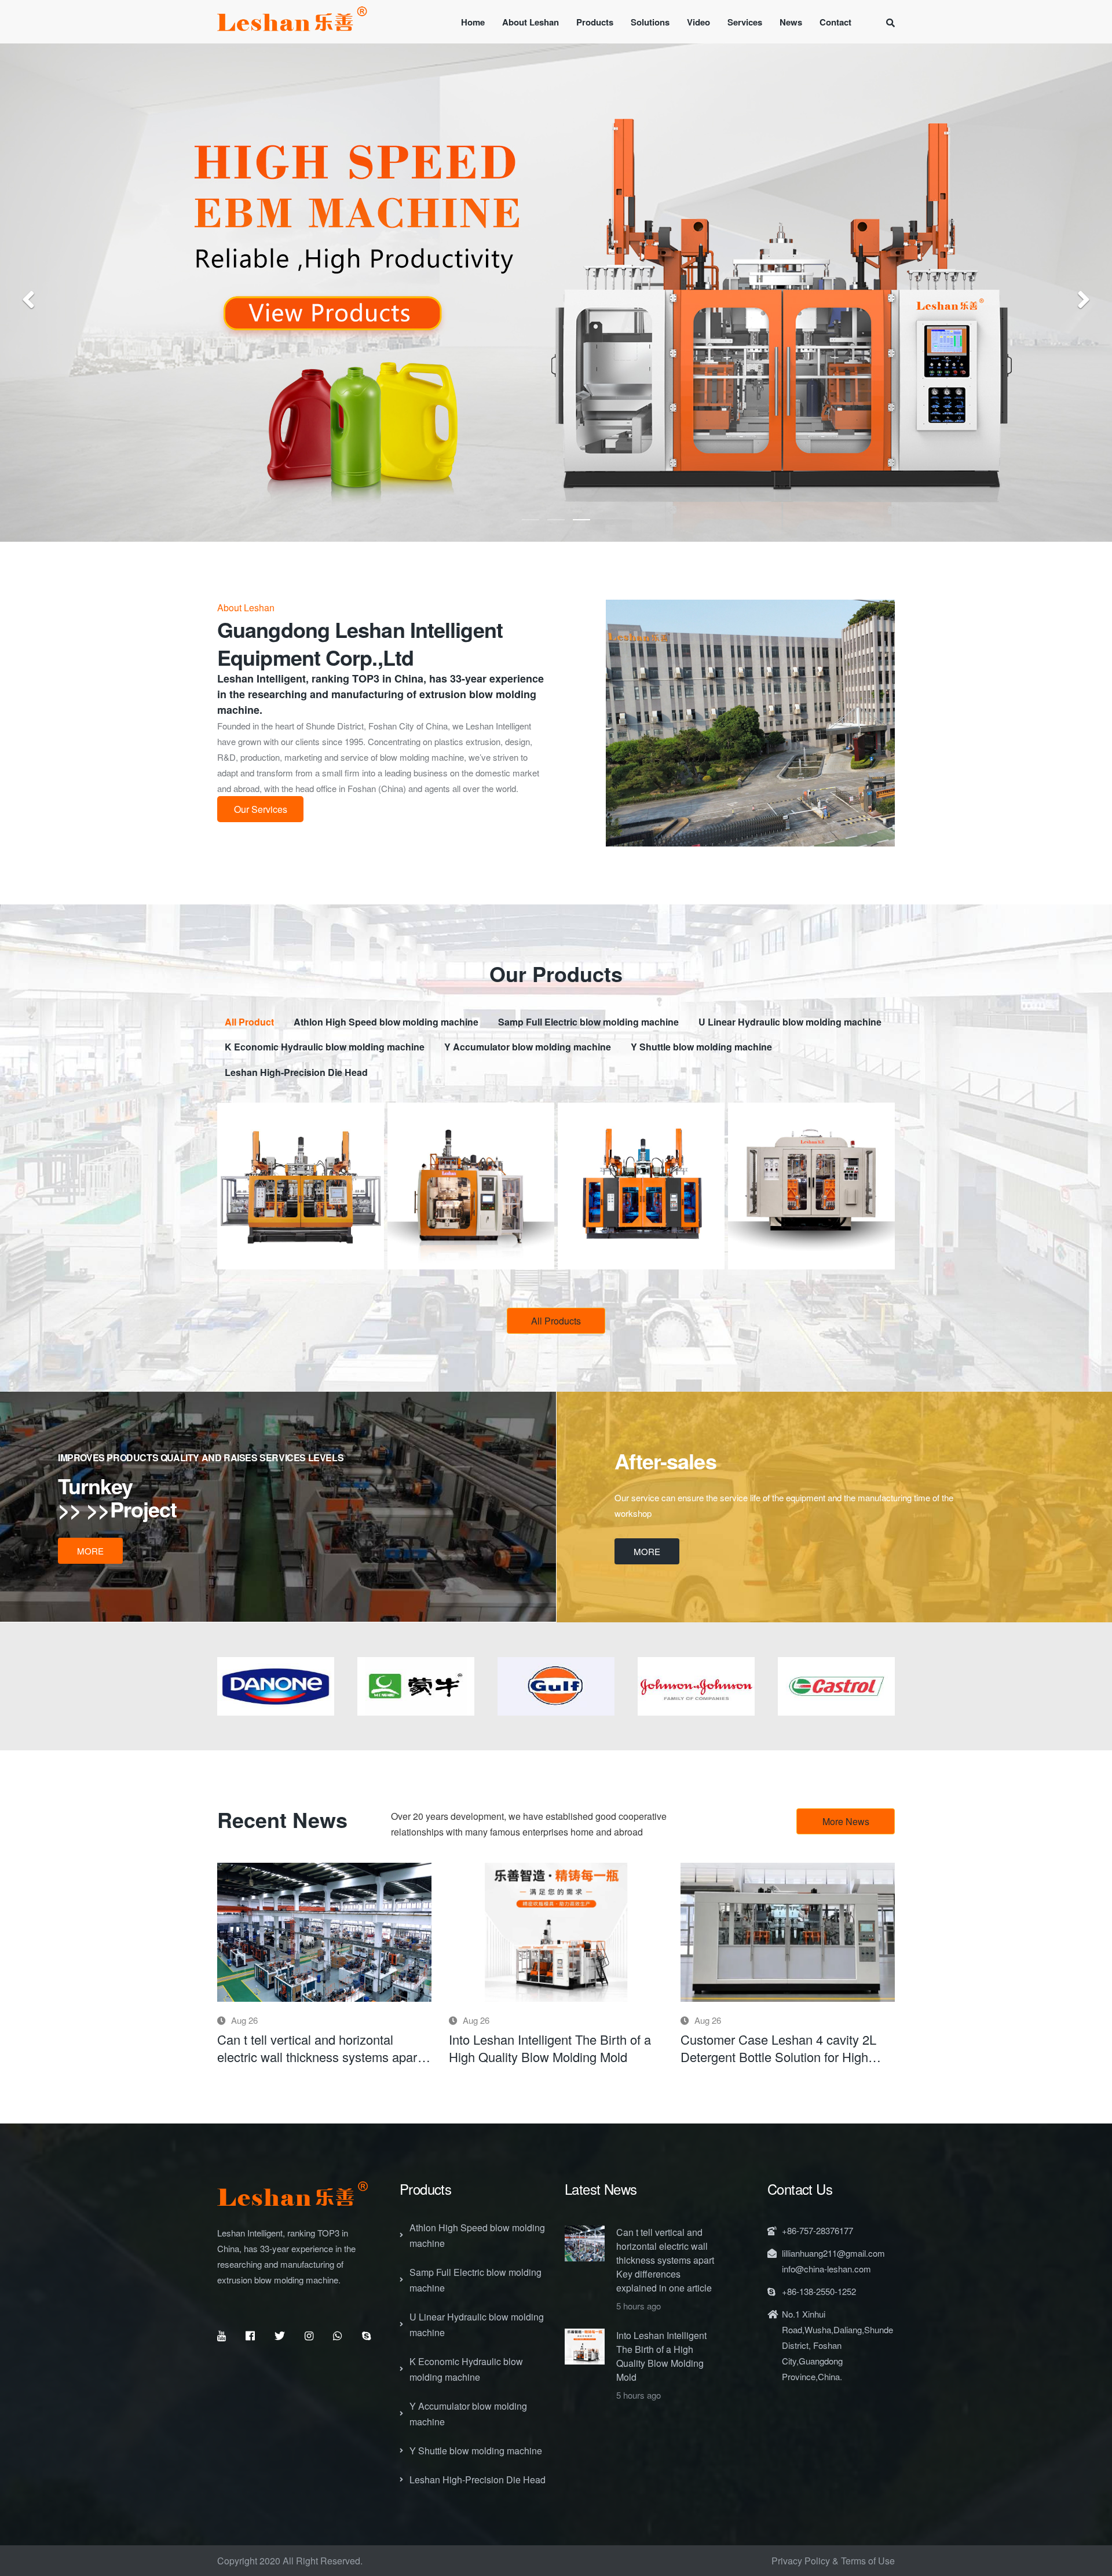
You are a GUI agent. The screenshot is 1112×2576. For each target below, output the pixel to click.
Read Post (324, 1932)
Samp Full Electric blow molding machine (475, 2280)
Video (698, 22)
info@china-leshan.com (826, 2269)
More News (846, 1821)
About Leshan (531, 22)
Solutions (650, 22)
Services (745, 22)
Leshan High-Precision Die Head (478, 2480)
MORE (90, 1551)
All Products (556, 1321)
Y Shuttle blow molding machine (476, 2451)
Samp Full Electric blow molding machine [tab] (588, 1022)
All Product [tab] (249, 1022)
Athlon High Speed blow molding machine (477, 2235)
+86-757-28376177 (817, 2230)
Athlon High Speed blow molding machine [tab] (386, 1022)
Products (595, 22)
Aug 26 (243, 2020)
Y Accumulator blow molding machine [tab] (528, 1047)
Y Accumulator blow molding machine (468, 2414)
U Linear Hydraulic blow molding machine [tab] (790, 1022)
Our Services (261, 809)
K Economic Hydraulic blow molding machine (466, 2369)
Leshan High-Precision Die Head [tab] (296, 1072)
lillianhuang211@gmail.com (833, 2253)
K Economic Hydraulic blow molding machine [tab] (325, 1047)
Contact (835, 22)
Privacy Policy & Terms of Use (833, 2561)
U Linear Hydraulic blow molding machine (477, 2325)
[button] (28, 298)
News (791, 22)
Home (473, 22)
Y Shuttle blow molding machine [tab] (701, 1047)
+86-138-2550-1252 (819, 2291)
